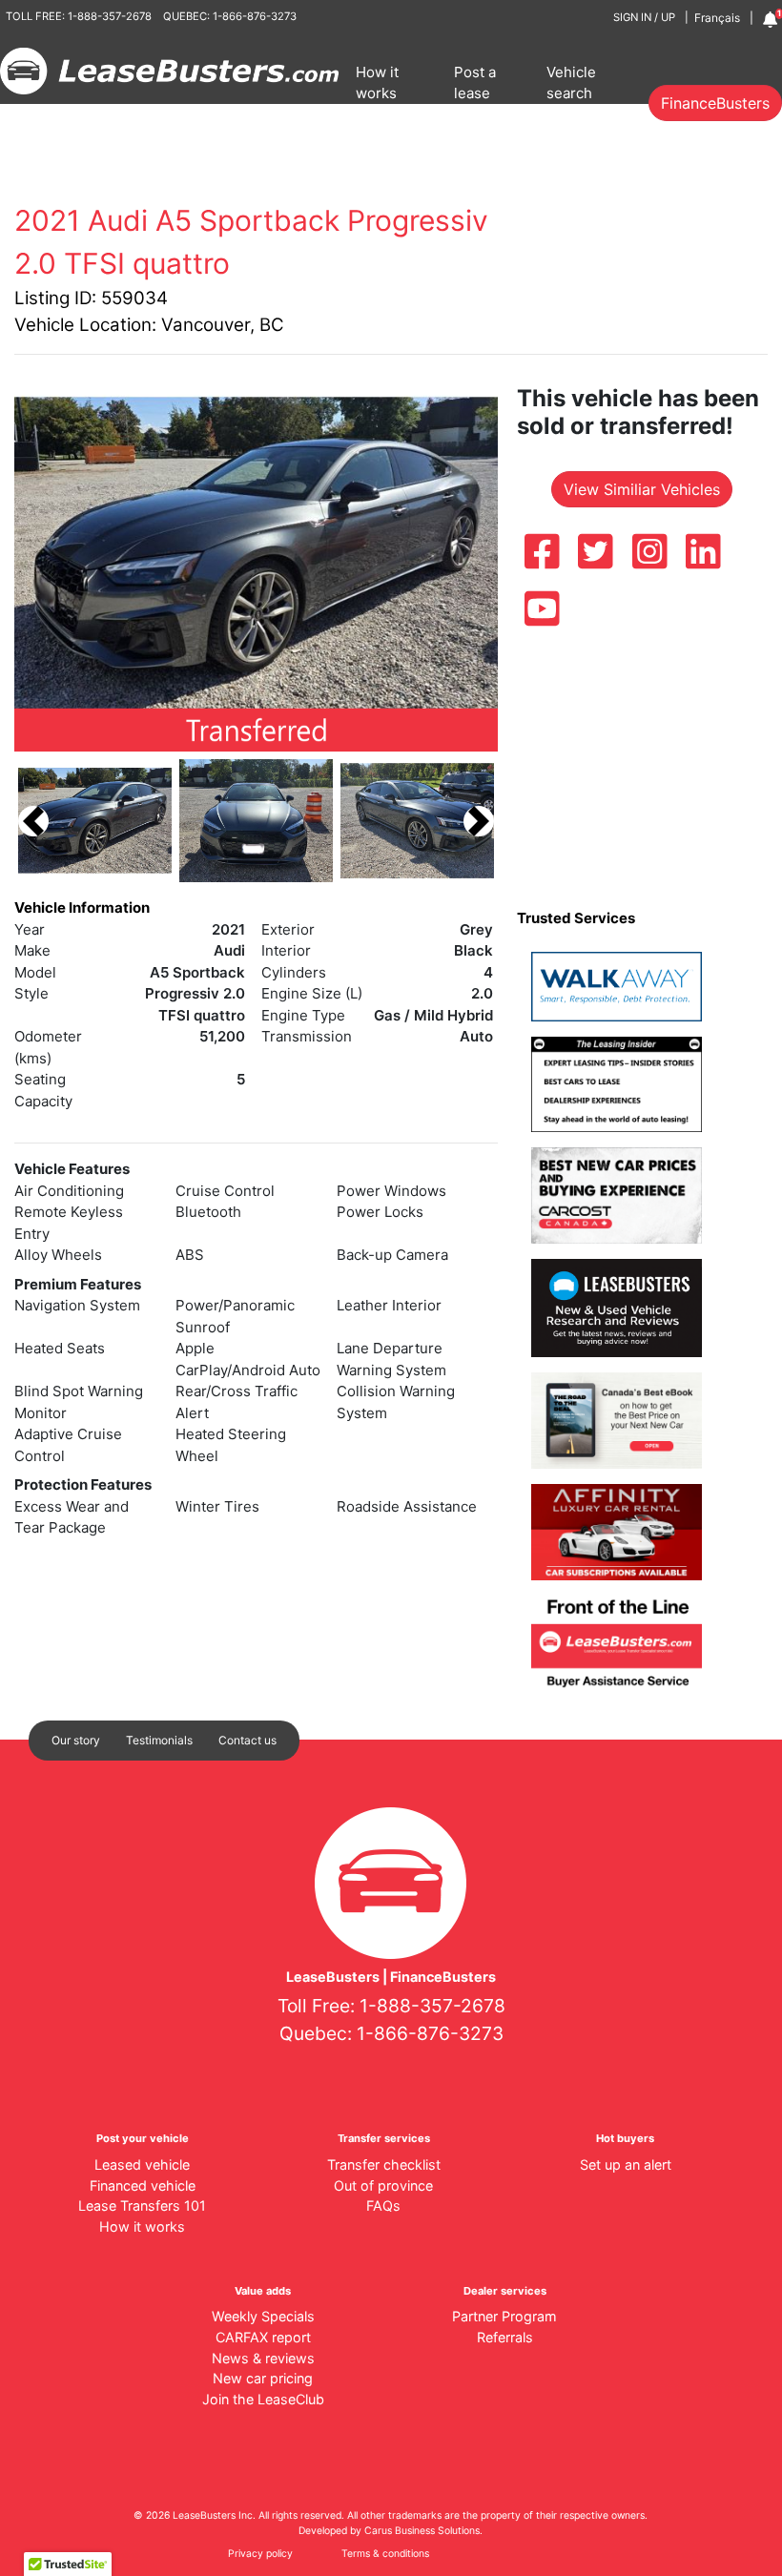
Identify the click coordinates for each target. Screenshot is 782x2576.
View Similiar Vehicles (642, 489)
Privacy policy (260, 2554)
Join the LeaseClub (263, 2399)
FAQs (383, 2205)
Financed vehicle (143, 2185)
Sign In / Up (644, 17)
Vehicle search (571, 83)
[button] (33, 821)
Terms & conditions (385, 2554)
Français (717, 18)
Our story (76, 1740)
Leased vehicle (142, 2164)
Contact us (247, 1740)
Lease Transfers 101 (142, 2205)
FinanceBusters (715, 103)
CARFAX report (263, 2337)
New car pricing (263, 2378)
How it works (377, 83)
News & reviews (263, 2358)
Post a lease (475, 83)
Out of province (383, 2185)
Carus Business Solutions (422, 2531)
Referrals (505, 2337)
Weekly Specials (263, 2316)
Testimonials (159, 1740)
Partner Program (504, 2316)
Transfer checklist (384, 2164)
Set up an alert (626, 2164)
